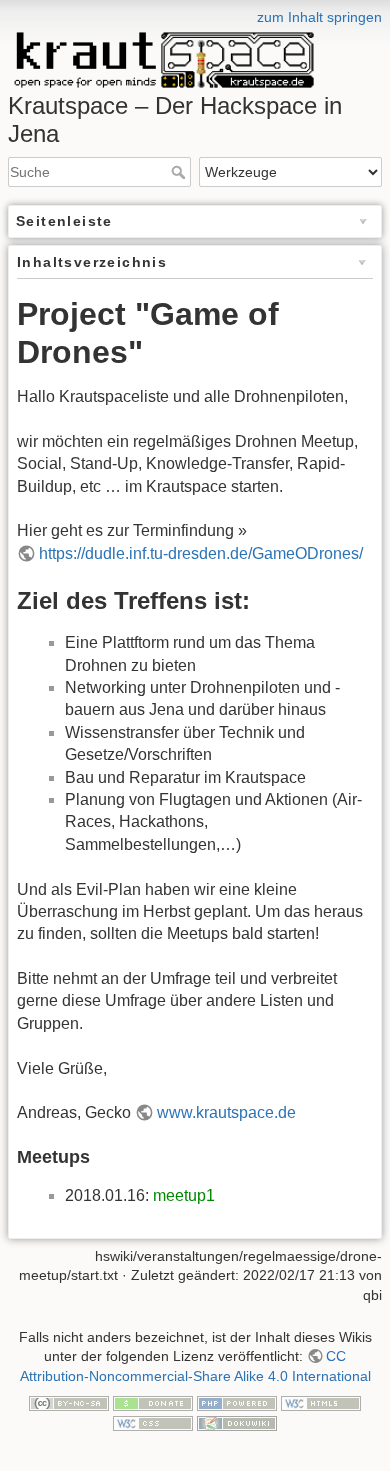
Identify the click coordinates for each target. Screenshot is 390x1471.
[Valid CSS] (153, 1422)
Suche (180, 172)
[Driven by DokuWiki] (237, 1422)
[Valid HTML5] (321, 1403)
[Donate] (153, 1403)
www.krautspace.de (226, 1112)
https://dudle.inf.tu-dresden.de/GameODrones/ (201, 553)
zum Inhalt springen (319, 17)
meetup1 (184, 1195)
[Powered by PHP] (237, 1403)
